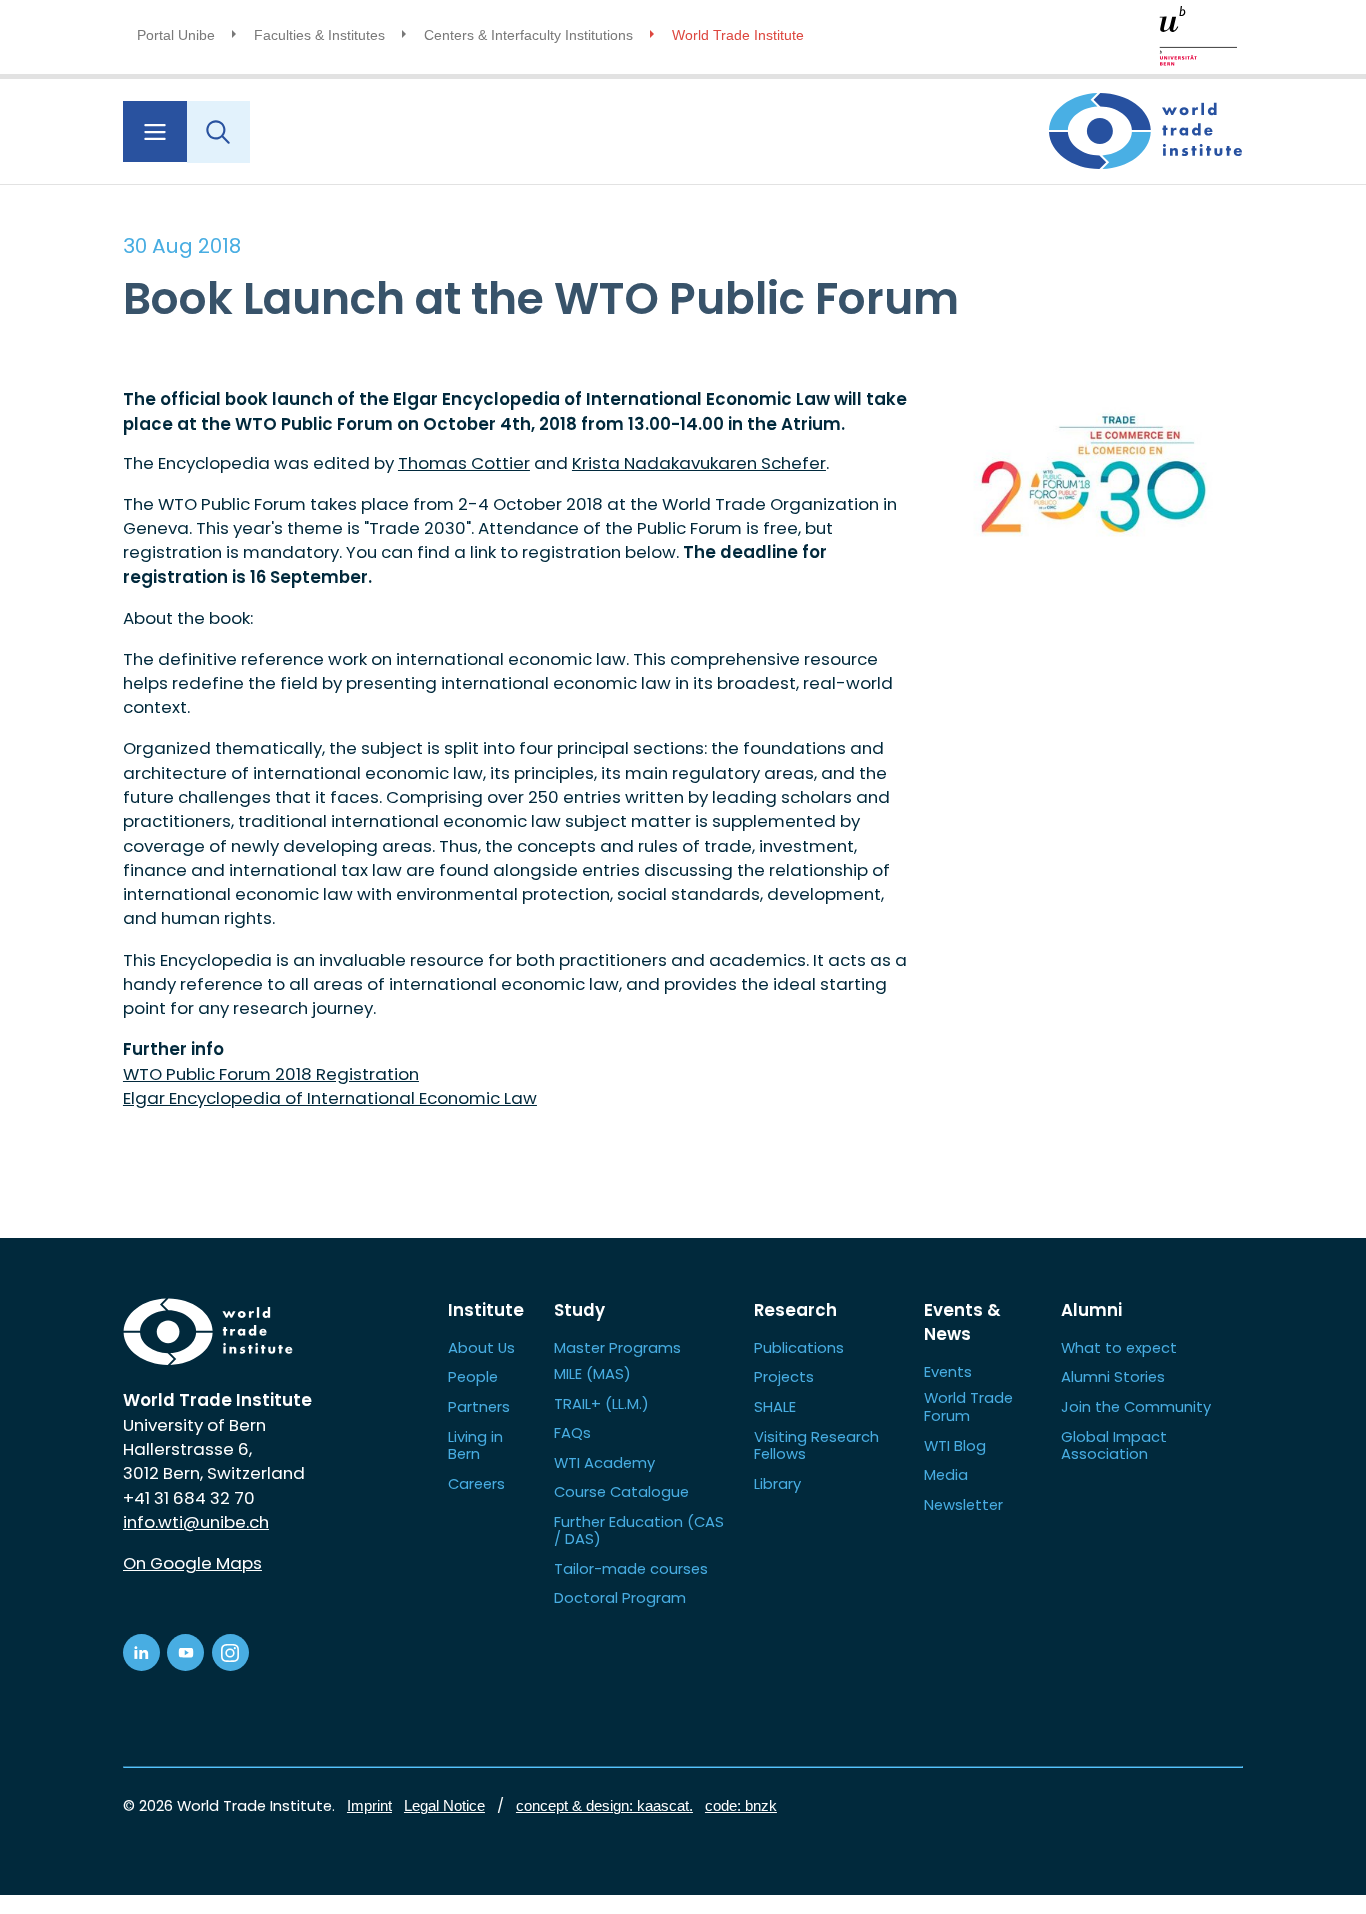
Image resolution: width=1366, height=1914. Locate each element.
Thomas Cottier (464, 463)
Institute (486, 1310)
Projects (784, 1376)
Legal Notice (444, 1806)
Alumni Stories (1113, 1376)
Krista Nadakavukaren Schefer (699, 463)
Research (795, 1310)
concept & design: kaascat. (604, 1806)
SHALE (775, 1406)
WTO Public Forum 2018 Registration (271, 1074)
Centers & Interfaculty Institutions (528, 35)
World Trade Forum (968, 1406)
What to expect (1119, 1347)
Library (777, 1483)
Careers (476, 1483)
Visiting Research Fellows (816, 1445)
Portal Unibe (176, 35)
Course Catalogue (621, 1491)
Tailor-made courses (631, 1568)
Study (579, 1310)
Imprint (369, 1806)
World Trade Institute (738, 35)
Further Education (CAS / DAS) (639, 1530)
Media (946, 1474)
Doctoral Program (620, 1597)
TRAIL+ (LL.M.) (601, 1403)
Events (948, 1371)
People (473, 1376)
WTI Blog (955, 1445)
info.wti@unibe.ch (196, 1522)
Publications (799, 1347)
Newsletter (963, 1504)
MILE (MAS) (592, 1373)
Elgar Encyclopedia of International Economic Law (330, 1098)
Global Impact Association (1114, 1445)
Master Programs (617, 1347)
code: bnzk (741, 1806)
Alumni (1091, 1310)
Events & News (962, 1322)
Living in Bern (475, 1445)
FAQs (572, 1432)
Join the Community (1136, 1406)
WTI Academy (604, 1462)
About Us (481, 1347)
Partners (479, 1406)
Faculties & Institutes (319, 35)
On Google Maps (192, 1563)
